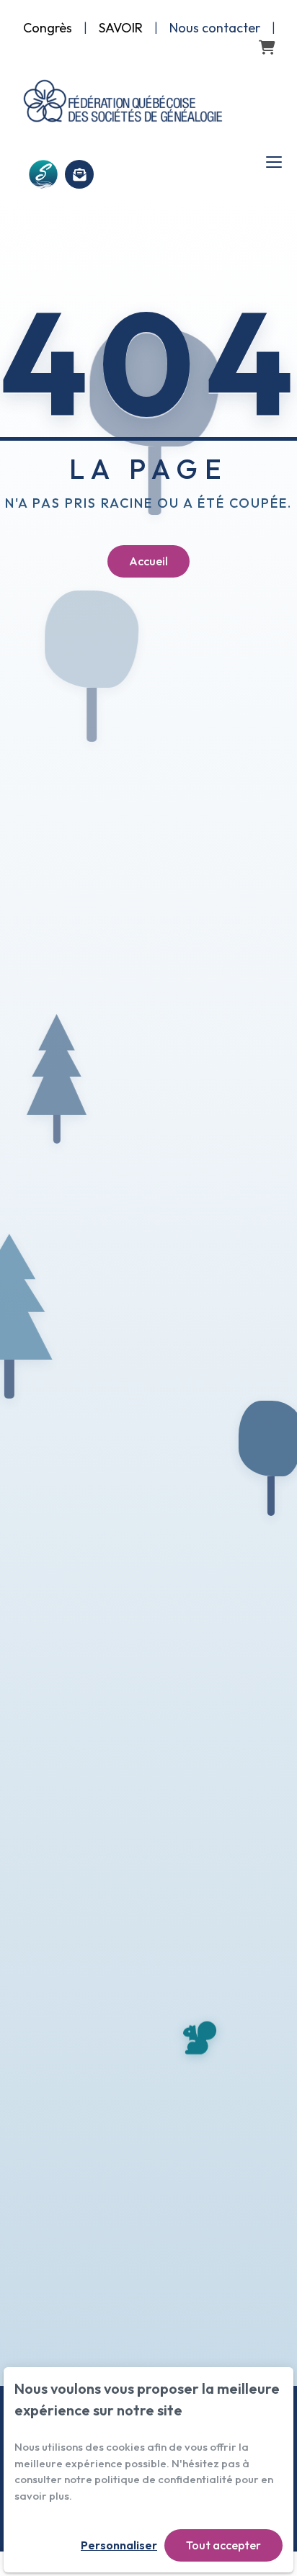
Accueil (148, 561)
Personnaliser (119, 2545)
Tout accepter (223, 2545)
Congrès (48, 28)
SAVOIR (121, 28)
